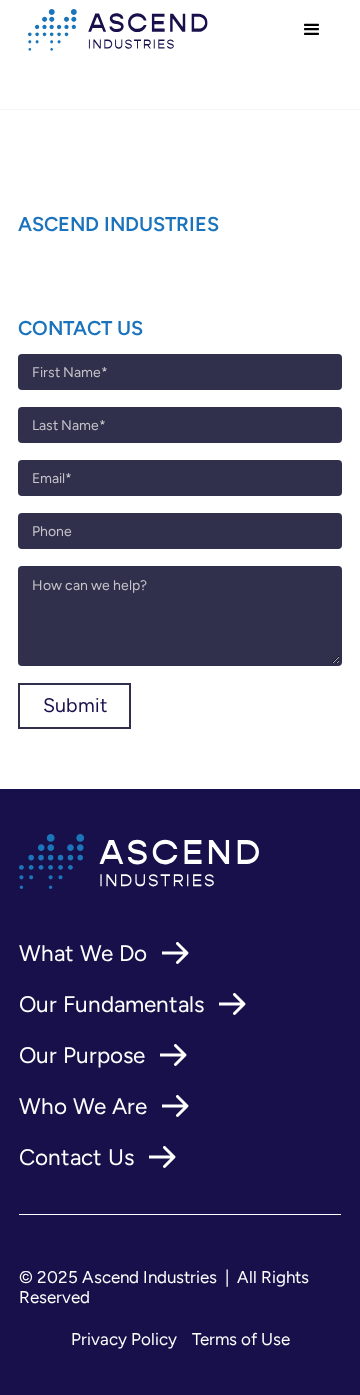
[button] (312, 30)
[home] (113, 29)
